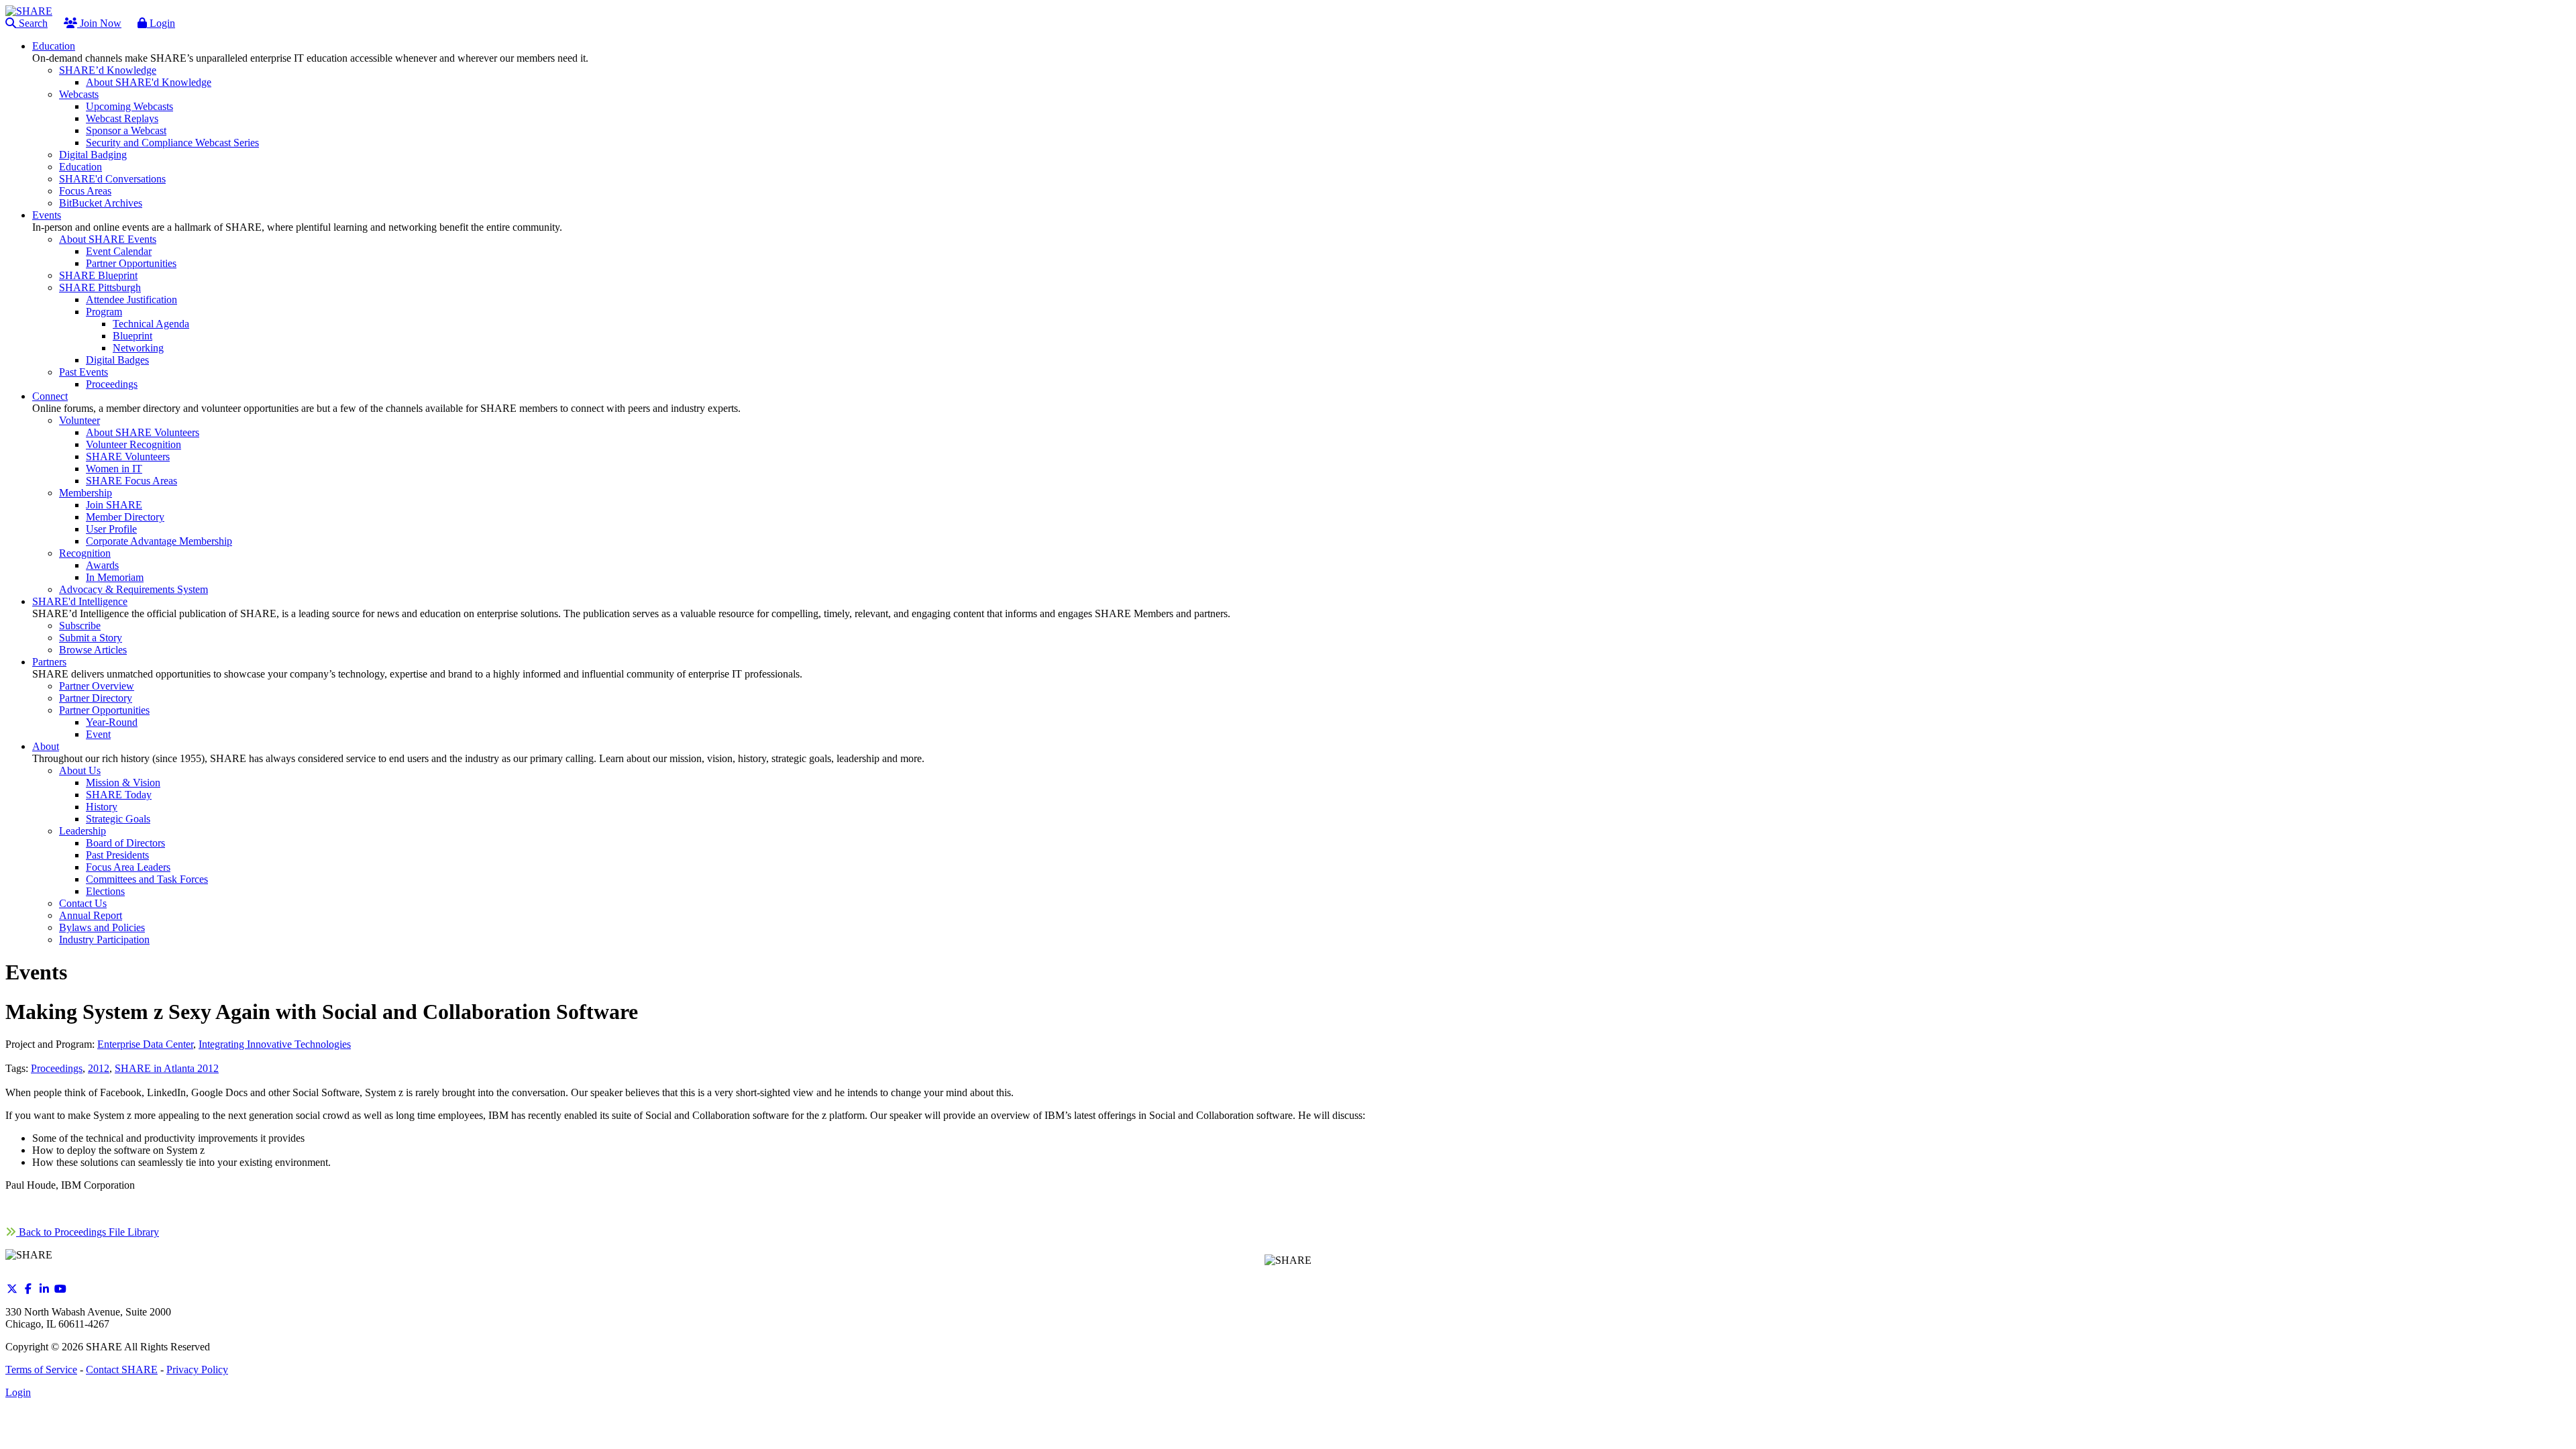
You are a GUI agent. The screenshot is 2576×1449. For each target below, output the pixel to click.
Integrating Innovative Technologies (275, 1044)
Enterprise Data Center (145, 1044)
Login (161, 23)
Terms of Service (41, 1370)
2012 (99, 1068)
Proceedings (57, 1068)
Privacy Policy (197, 1370)
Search (32, 23)
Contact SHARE (122, 1370)
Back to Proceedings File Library (88, 1232)
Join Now (99, 23)
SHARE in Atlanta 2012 (167, 1068)
